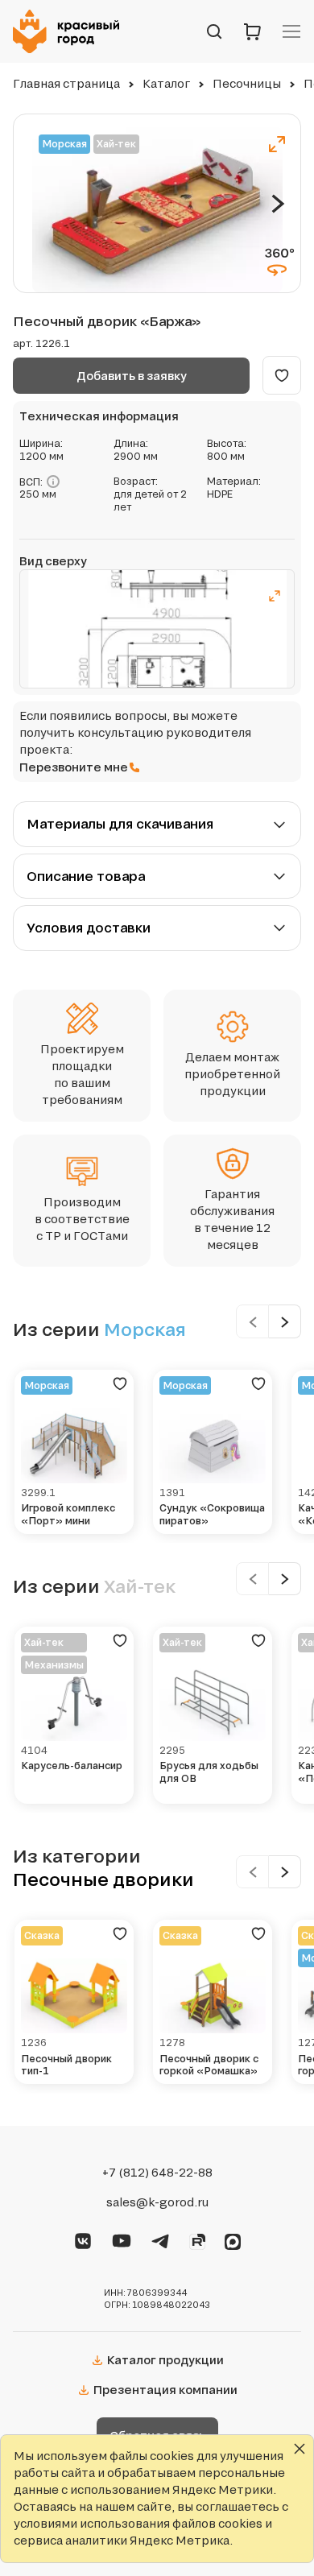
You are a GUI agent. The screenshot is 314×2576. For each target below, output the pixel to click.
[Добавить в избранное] (282, 375)
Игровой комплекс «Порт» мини (68, 1514)
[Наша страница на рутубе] (197, 2239)
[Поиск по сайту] (214, 31)
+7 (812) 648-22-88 (157, 2173)
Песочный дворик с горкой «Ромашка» (209, 2065)
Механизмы (54, 1665)
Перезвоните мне (74, 767)
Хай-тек (116, 144)
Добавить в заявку (132, 376)
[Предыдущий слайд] (252, 1321)
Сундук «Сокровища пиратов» (212, 1514)
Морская (64, 144)
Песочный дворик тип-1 (66, 2065)
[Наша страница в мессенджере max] (233, 2239)
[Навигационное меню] (291, 31)
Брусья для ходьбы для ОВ (209, 1772)
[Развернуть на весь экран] (277, 144)
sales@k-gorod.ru (157, 2202)
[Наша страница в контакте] (83, 2239)
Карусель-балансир (72, 1766)
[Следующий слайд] (278, 204)
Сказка (42, 1935)
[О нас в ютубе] (122, 2239)
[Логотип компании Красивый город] (71, 31)
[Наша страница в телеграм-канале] (160, 2239)
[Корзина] (253, 31)
